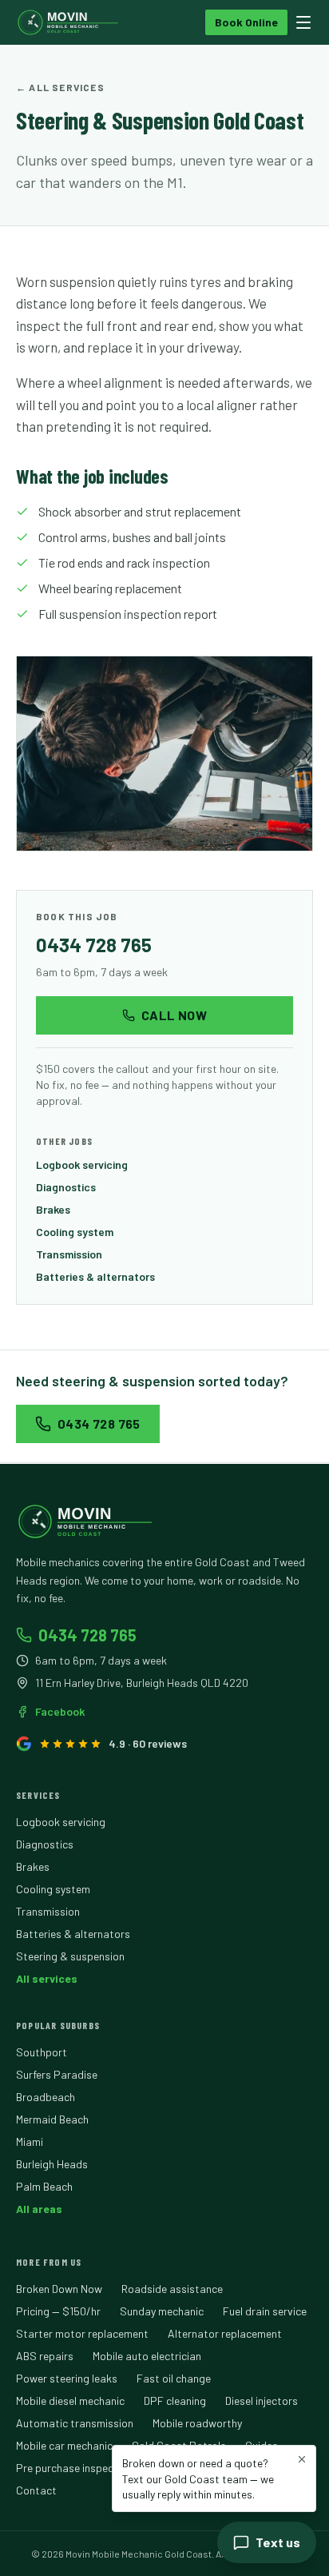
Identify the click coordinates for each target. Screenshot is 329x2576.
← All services (60, 87)
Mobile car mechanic (64, 2445)
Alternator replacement (225, 2333)
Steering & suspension (70, 1956)
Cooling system (75, 1232)
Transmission (69, 1254)
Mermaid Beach (52, 2119)
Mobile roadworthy (197, 2423)
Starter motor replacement (82, 2333)
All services (47, 1978)
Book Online (246, 22)
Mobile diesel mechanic (70, 2401)
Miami (30, 2141)
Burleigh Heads (52, 2164)
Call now (174, 1015)
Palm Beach (44, 2186)
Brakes (53, 1209)
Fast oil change (174, 2378)
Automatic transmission (75, 2423)
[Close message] (302, 2459)
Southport (42, 2052)
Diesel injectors (262, 2401)
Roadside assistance (172, 2289)
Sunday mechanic (162, 2311)
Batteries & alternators (95, 1276)
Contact (36, 2490)
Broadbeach (46, 2097)
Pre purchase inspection (74, 2468)
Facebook (60, 1711)
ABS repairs (45, 2356)
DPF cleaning (175, 2401)
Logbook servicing (82, 1164)
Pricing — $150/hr (58, 2311)
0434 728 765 (94, 945)
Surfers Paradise (57, 2074)
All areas (39, 2209)
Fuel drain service (265, 2311)
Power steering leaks (67, 2378)
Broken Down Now (59, 2289)
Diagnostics (66, 1187)
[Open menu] (303, 22)
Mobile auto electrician (147, 2356)
